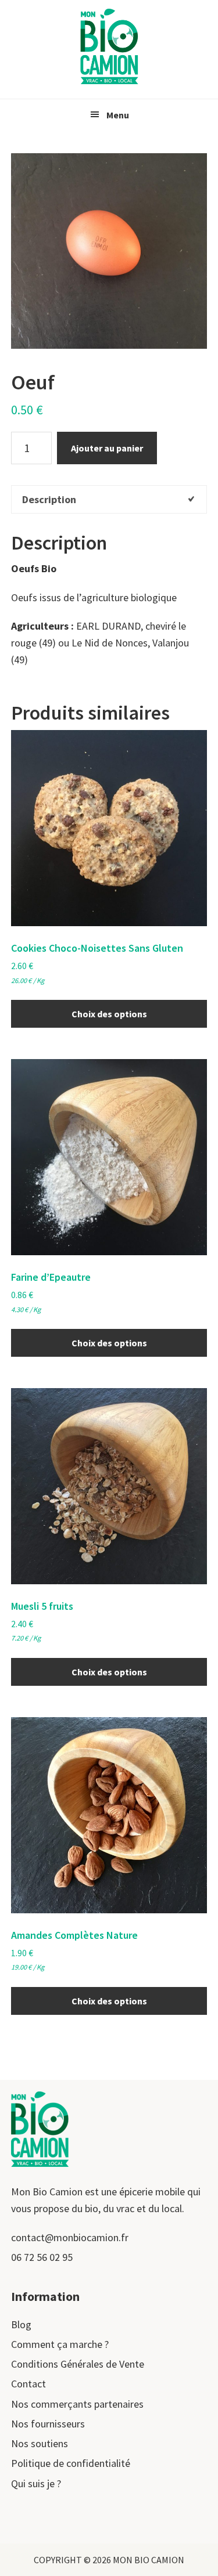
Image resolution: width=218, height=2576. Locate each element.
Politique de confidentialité (71, 2463)
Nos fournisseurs (48, 2424)
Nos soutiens (40, 2443)
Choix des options (109, 1014)
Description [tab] (49, 499)
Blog (21, 2324)
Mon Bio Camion (109, 46)
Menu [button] (118, 115)
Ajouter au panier (107, 448)
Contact (28, 2384)
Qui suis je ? (36, 2483)
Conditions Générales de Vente (78, 2364)
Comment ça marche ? (60, 2344)
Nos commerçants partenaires (77, 2404)
